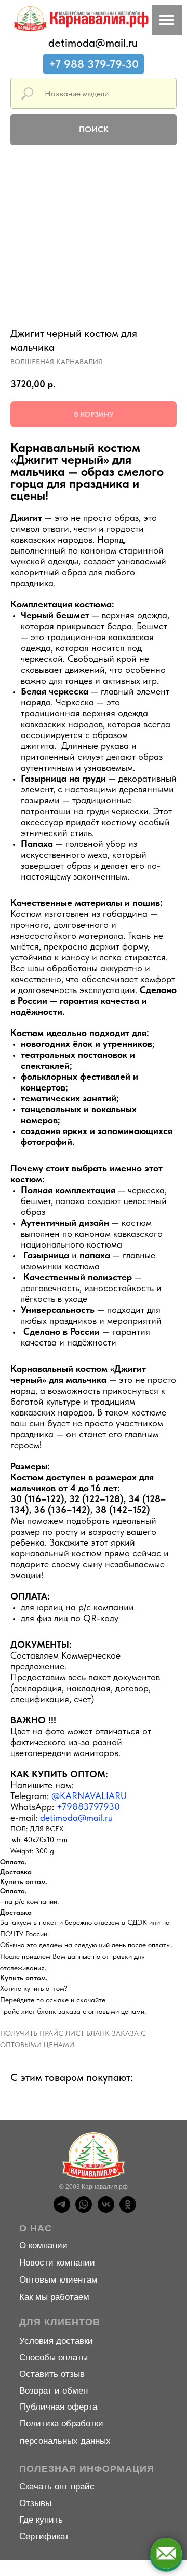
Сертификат (44, 2536)
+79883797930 (88, 1807)
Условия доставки (56, 2341)
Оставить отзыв (52, 2374)
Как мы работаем (54, 2297)
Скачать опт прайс (57, 2487)
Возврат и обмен (54, 2391)
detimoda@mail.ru (93, 43)
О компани (41, 2246)
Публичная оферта (58, 2407)
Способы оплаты (54, 2358)
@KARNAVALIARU (89, 1796)
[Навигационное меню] (167, 20)
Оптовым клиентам (58, 2280)
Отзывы (35, 2503)
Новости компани (55, 2263)
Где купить (41, 2520)
